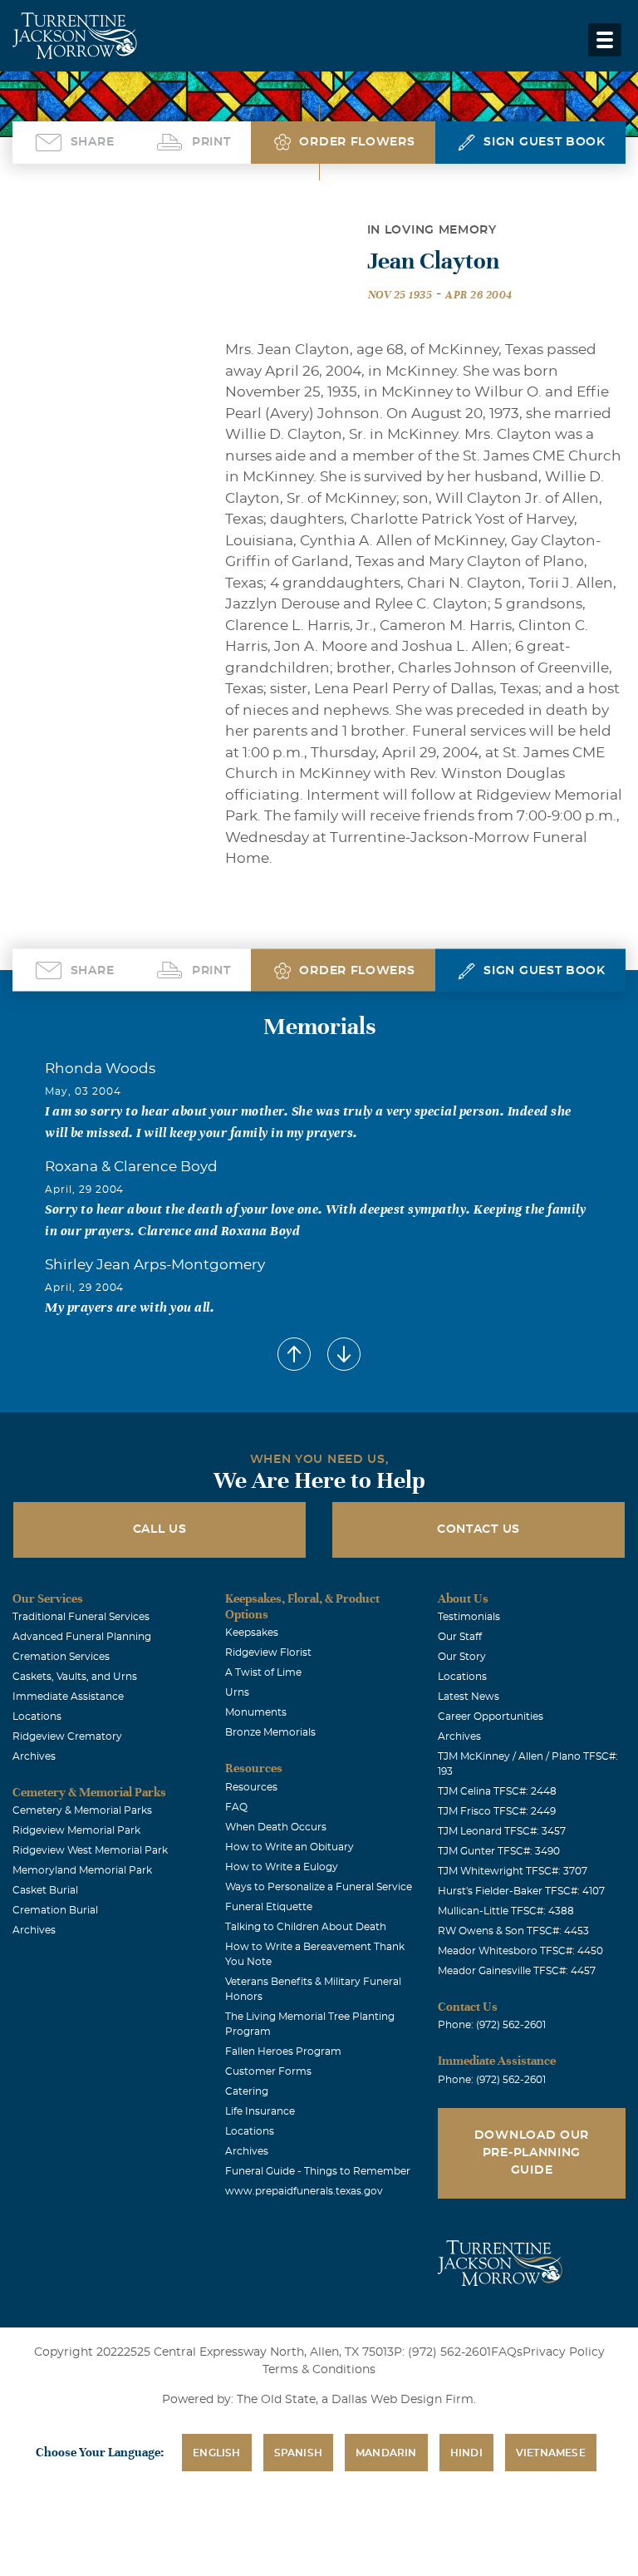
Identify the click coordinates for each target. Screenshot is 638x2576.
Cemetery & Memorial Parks (82, 1810)
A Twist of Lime (263, 1672)
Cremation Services (61, 1657)
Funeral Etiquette (269, 1907)
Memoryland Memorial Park (82, 1870)
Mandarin (386, 2453)
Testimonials (469, 1617)
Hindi (466, 2453)
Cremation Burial (55, 1910)
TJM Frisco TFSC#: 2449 (497, 1811)
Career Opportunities (491, 1717)
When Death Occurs (276, 1827)
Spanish (298, 2453)
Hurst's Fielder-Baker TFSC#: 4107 (521, 1891)
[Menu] (605, 40)
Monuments (256, 1712)
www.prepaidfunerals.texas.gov (304, 2191)
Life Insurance (260, 2111)
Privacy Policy (564, 2352)
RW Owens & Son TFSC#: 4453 (513, 1931)
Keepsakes (252, 1633)
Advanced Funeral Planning (82, 1637)
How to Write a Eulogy (282, 1867)
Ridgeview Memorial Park (76, 1830)
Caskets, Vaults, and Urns (75, 1677)
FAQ (236, 1807)
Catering (247, 2091)
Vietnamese (551, 2453)
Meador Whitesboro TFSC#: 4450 (520, 1951)
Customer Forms (268, 2071)
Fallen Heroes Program (283, 2051)
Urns (237, 1692)
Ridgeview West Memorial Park (90, 1850)
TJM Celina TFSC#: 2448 (497, 1791)
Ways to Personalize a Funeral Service (319, 1887)
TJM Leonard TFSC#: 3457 (502, 1831)
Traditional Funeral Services (81, 1617)
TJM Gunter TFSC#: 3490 (499, 1851)
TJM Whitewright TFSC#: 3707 (513, 1871)
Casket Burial (45, 1890)
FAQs (507, 2352)
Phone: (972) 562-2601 (492, 2025)
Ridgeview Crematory (67, 1736)
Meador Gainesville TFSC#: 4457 (517, 1971)
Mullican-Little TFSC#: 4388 (506, 1911)
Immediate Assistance (68, 1697)
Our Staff (460, 1637)
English (216, 2453)
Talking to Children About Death (306, 1927)
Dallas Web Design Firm (402, 2400)
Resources (251, 1787)
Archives (34, 1756)
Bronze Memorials (270, 1732)
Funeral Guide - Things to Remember (318, 2171)
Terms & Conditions (319, 2370)
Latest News (469, 1697)
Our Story (462, 1657)
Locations (37, 1717)
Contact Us (478, 1529)
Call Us (160, 1529)
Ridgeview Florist (268, 1652)
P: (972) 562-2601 (442, 2352)
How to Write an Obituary (290, 1847)
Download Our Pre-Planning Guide (532, 2153)
